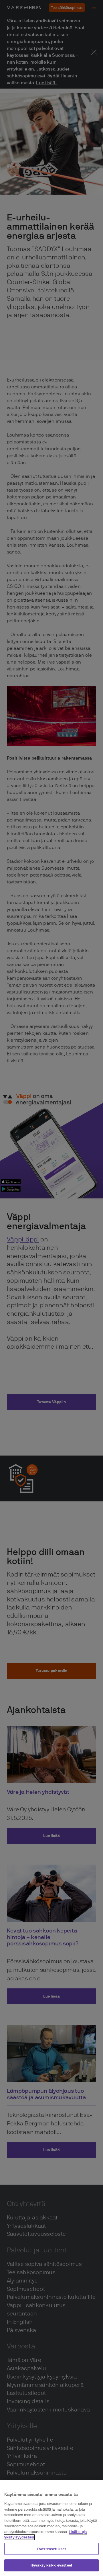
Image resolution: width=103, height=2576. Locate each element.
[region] (51, 2528)
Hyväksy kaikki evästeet (51, 2565)
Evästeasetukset (51, 2549)
